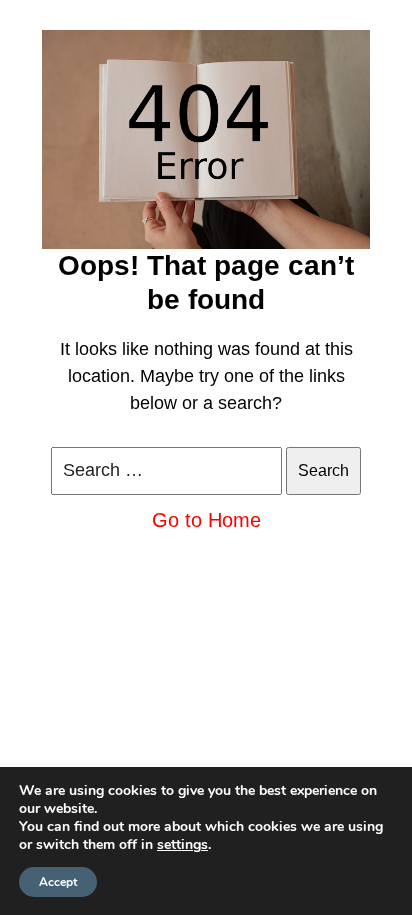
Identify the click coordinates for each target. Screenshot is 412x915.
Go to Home (206, 520)
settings (182, 845)
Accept (58, 882)
